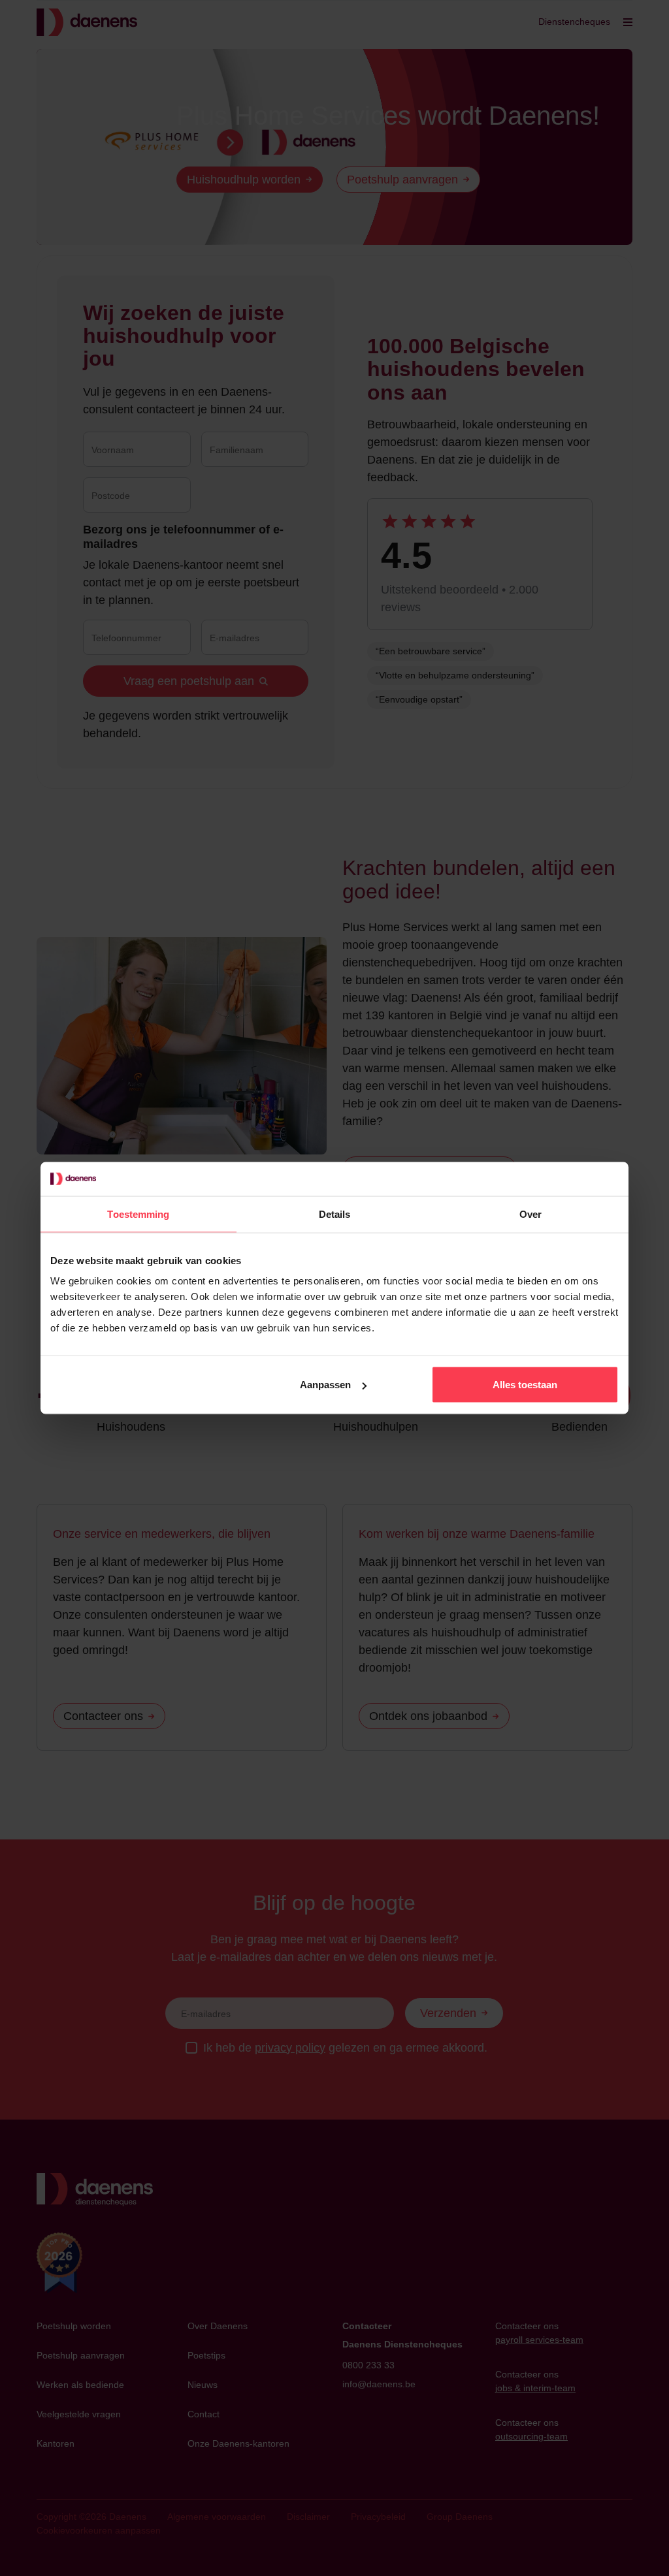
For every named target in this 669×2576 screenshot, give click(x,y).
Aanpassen (325, 1385)
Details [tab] (335, 1214)
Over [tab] (530, 1214)
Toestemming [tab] (138, 1214)
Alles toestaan (525, 1385)
